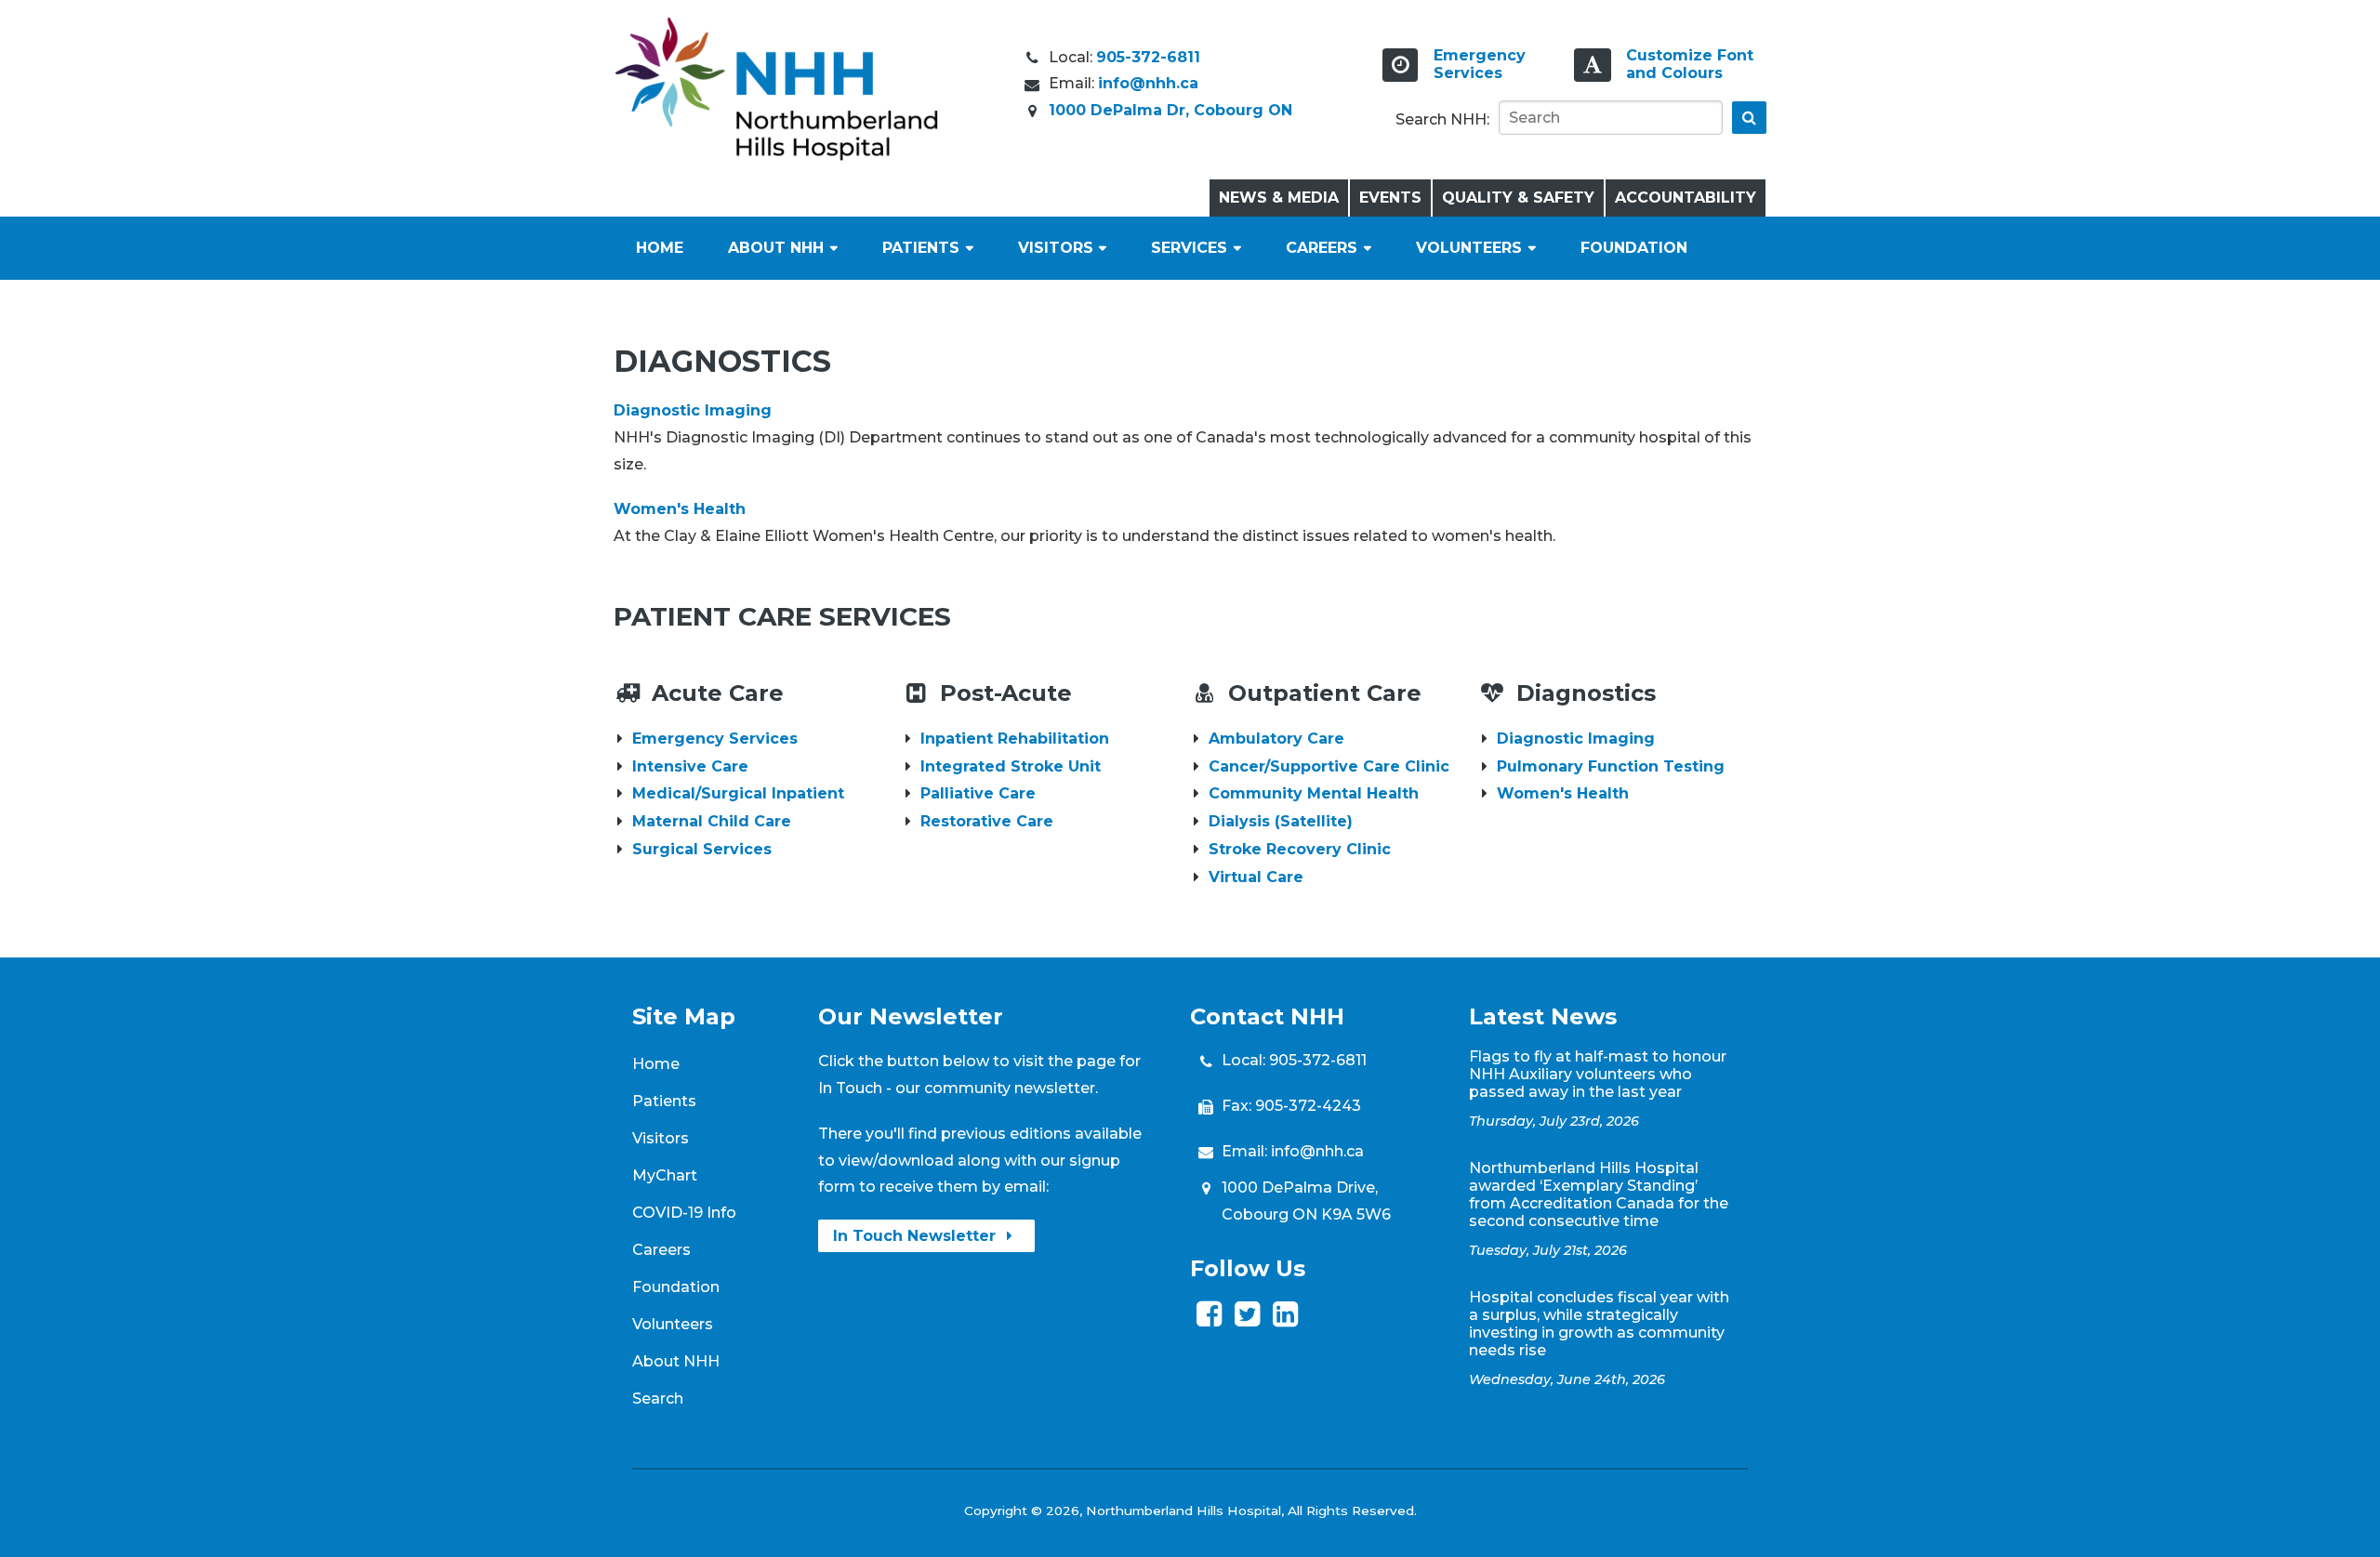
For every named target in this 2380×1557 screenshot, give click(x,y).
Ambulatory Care (1276, 739)
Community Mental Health (1314, 793)
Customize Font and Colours (1690, 64)
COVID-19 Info (684, 1213)
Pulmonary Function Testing (1611, 766)
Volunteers (1469, 248)
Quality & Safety (1518, 198)
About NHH (776, 248)
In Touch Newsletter (917, 1236)
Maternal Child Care (712, 821)
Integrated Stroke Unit (1011, 766)
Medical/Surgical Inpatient (738, 793)
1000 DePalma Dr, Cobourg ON (1170, 110)
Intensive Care (690, 766)
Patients (921, 248)
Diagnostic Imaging (693, 410)
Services (1189, 248)
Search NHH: (1442, 119)
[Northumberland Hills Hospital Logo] (776, 156)
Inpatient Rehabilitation (1015, 739)
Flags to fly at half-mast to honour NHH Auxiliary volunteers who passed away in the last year (1598, 1074)
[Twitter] (1247, 1319)
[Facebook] (1209, 1319)
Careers (1322, 248)
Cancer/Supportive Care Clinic (1329, 766)
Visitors (1056, 248)
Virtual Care (1256, 877)
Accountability (1686, 198)
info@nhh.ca (1148, 83)
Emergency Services (715, 739)
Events (1390, 198)
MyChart (665, 1175)
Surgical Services (702, 849)
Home (660, 248)
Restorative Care (987, 821)
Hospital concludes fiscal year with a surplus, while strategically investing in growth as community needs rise (1599, 1324)
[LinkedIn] (1285, 1319)
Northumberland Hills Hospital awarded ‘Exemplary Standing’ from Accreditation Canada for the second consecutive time (1599, 1194)
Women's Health (680, 509)
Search (658, 1399)
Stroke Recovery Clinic (1300, 849)
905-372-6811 (1148, 57)
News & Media (1279, 198)
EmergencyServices (1480, 64)
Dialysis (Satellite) (1281, 821)
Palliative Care (978, 793)
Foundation (1634, 248)
